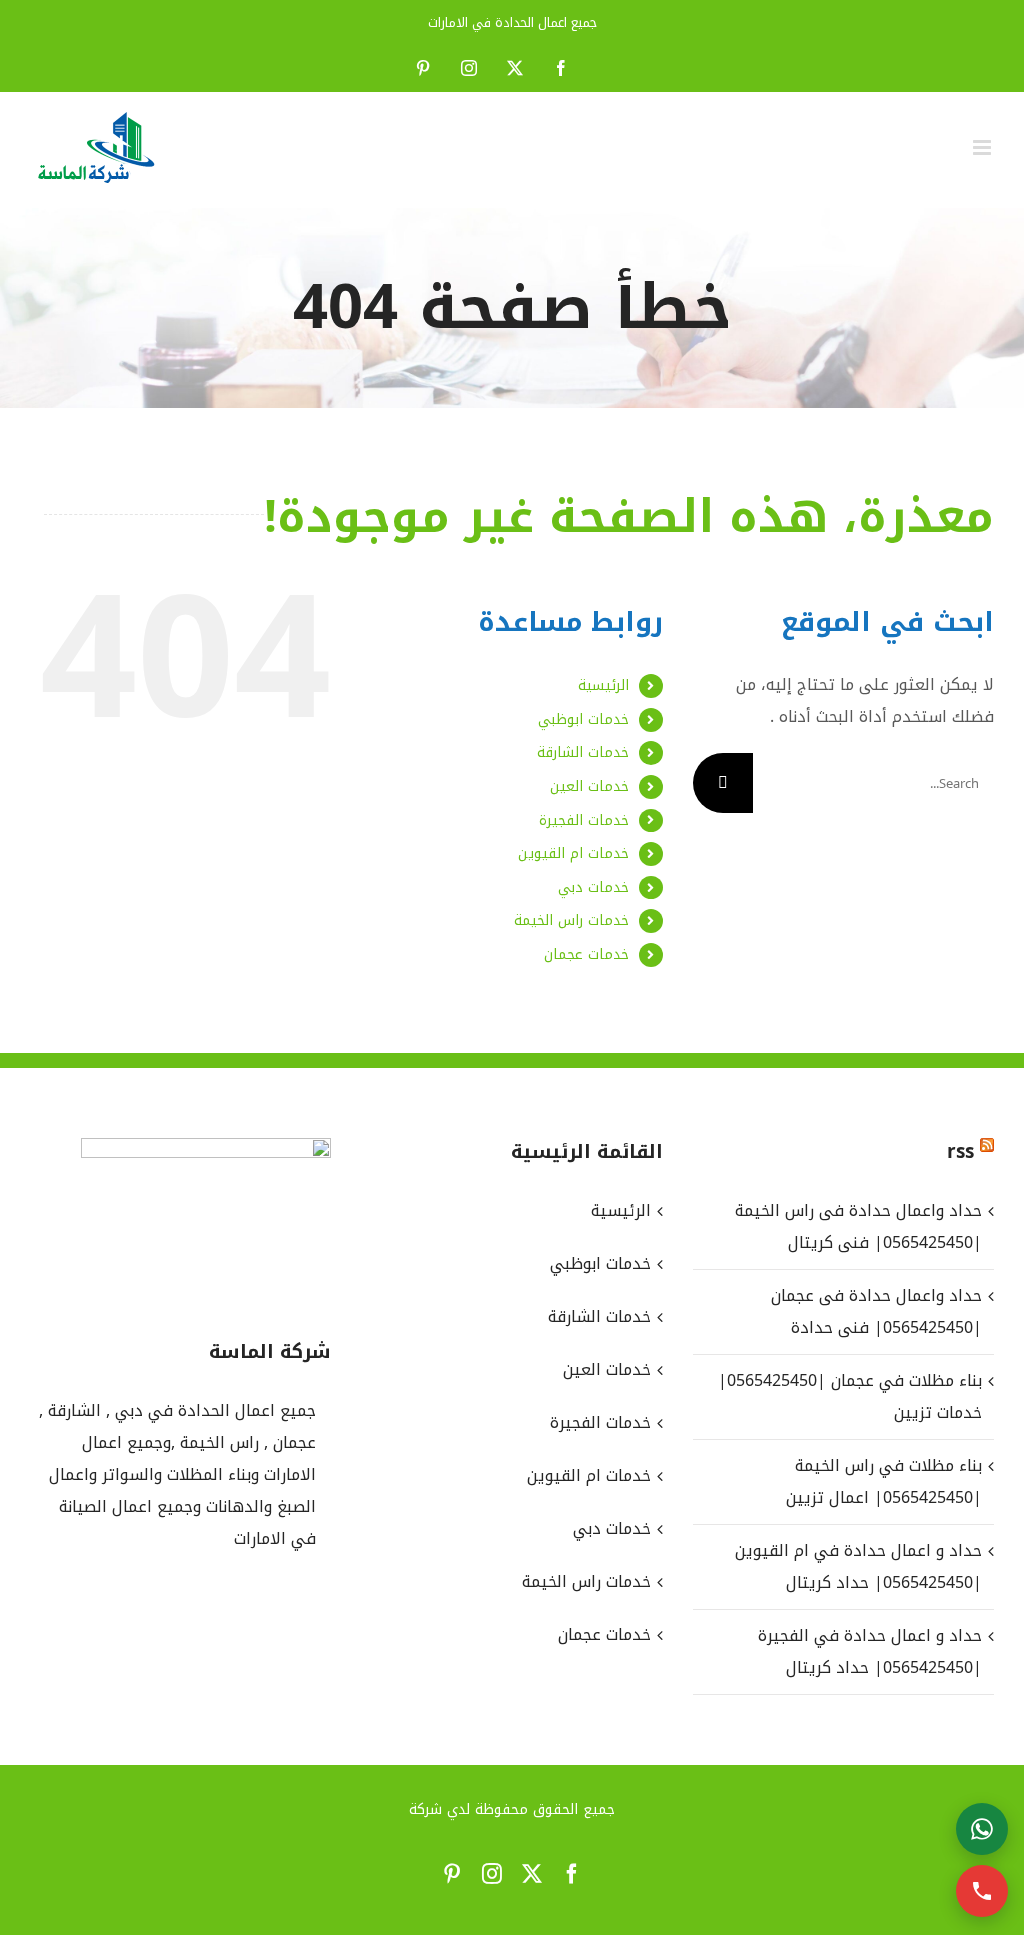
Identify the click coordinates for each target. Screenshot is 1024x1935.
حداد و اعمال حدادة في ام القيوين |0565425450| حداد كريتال (858, 1566)
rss (960, 1152)
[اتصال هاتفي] (982, 1891)
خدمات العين (589, 786)
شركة (425, 1809)
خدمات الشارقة (583, 752)
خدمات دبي (593, 887)
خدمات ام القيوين (573, 853)
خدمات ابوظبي (583, 719)
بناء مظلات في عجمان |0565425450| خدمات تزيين (850, 1396)
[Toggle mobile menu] (983, 147)
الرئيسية (603, 685)
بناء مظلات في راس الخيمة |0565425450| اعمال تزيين (884, 1481)
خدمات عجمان (586, 954)
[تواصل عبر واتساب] (982, 1829)
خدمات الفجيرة (584, 820)
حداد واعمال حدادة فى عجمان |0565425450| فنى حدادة (876, 1311)
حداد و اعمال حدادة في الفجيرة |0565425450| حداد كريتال (870, 1651)
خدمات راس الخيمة (571, 920)
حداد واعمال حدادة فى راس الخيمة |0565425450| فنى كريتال (858, 1226)
